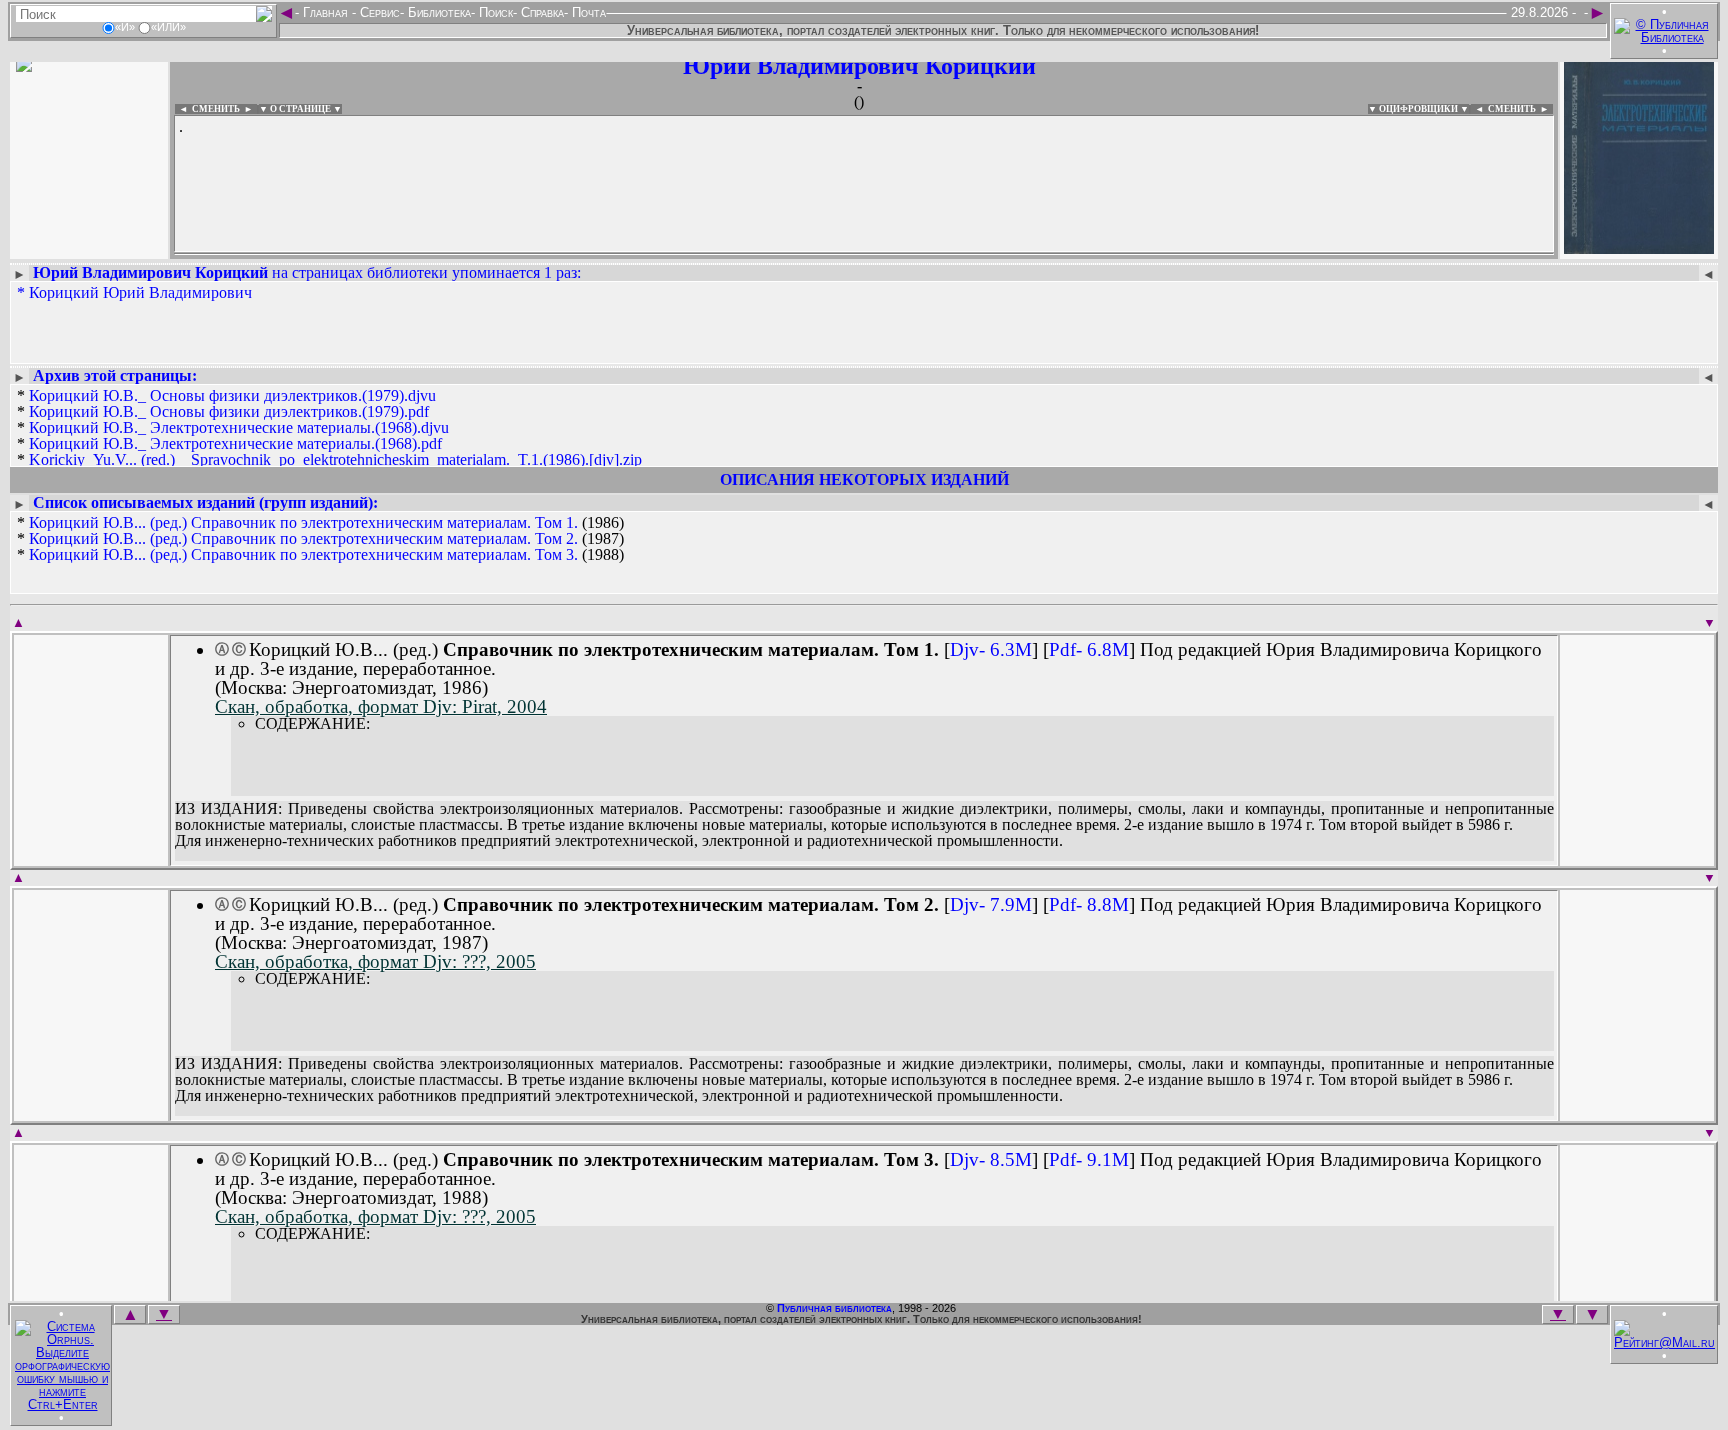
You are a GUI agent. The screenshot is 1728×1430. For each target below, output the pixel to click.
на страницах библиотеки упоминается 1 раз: (307, 272)
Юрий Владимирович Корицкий (859, 66)
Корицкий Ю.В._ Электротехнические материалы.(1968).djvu (239, 427)
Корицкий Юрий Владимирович (140, 292)
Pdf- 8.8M (1089, 904)
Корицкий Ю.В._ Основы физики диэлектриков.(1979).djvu (232, 395)
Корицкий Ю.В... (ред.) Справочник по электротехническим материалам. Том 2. (303, 538)
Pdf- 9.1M (1089, 1159)
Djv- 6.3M (991, 649)
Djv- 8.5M (991, 1159)
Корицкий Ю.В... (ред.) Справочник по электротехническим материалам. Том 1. (303, 522)
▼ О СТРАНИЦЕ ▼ (300, 109)
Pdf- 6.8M (1089, 649)
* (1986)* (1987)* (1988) (320, 539)
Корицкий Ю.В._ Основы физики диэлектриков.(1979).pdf (229, 411)
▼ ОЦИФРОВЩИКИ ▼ (1418, 109)
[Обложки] (1639, 247)
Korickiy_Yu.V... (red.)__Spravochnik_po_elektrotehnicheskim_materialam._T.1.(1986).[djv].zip (335, 459)
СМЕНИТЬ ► (1520, 109)
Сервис (378, 12)
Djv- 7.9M (991, 904)
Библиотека (437, 12)
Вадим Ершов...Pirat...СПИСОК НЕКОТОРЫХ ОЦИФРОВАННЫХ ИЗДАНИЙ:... (659, 254)
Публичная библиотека (834, 1308)
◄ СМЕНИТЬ (207, 109)
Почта (587, 12)
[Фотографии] (89, 247)
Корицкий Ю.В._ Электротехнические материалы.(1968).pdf (235, 443)
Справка (540, 12)
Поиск (494, 12)
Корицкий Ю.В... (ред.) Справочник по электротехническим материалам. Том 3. (303, 554)
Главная (325, 12)
